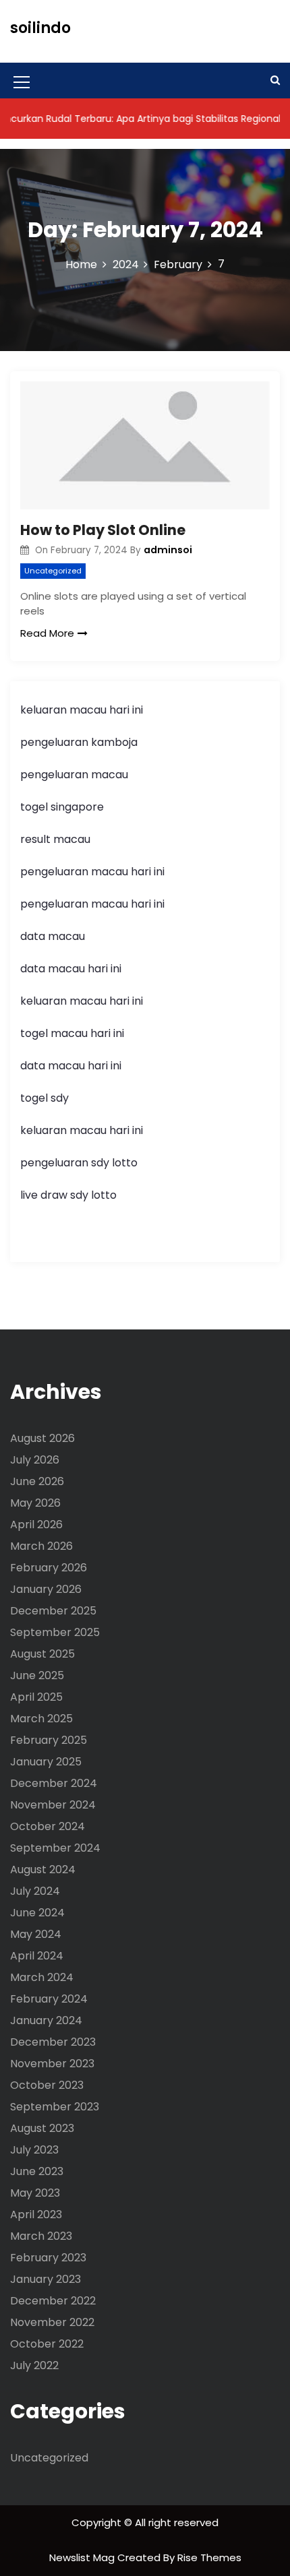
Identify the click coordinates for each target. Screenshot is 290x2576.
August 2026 (42, 1438)
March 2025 (41, 1719)
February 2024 (49, 1999)
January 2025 (46, 1762)
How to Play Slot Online (103, 530)
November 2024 (53, 1805)
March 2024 (42, 1977)
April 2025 (36, 1697)
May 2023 (35, 2193)
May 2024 (36, 1934)
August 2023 (42, 2128)
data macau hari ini (71, 1066)
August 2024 (43, 1870)
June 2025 (37, 1675)
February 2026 (49, 1568)
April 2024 (37, 1956)
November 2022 (52, 2322)
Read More (47, 633)
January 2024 (46, 2020)
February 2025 (49, 1740)
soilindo (40, 28)
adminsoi (168, 550)
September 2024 (55, 1848)
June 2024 (37, 1913)
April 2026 (36, 1525)
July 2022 (34, 2365)
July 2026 (35, 1460)
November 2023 (52, 2064)
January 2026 (46, 1589)
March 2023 (41, 2236)
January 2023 (46, 2279)
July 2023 (34, 2150)
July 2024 (35, 1891)
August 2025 (42, 1654)
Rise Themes (209, 2557)
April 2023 (36, 2214)
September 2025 (55, 1632)
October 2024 (48, 1826)
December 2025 (53, 1611)
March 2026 (41, 1546)
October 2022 (47, 2344)
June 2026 (37, 1481)
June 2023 (37, 2171)
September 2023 (55, 2107)
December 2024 (54, 1783)
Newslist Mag (83, 2557)
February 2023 (48, 2258)
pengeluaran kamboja (79, 742)
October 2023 (47, 2085)
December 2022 (53, 2301)
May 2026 (35, 1503)
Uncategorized (53, 571)
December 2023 (53, 2042)
